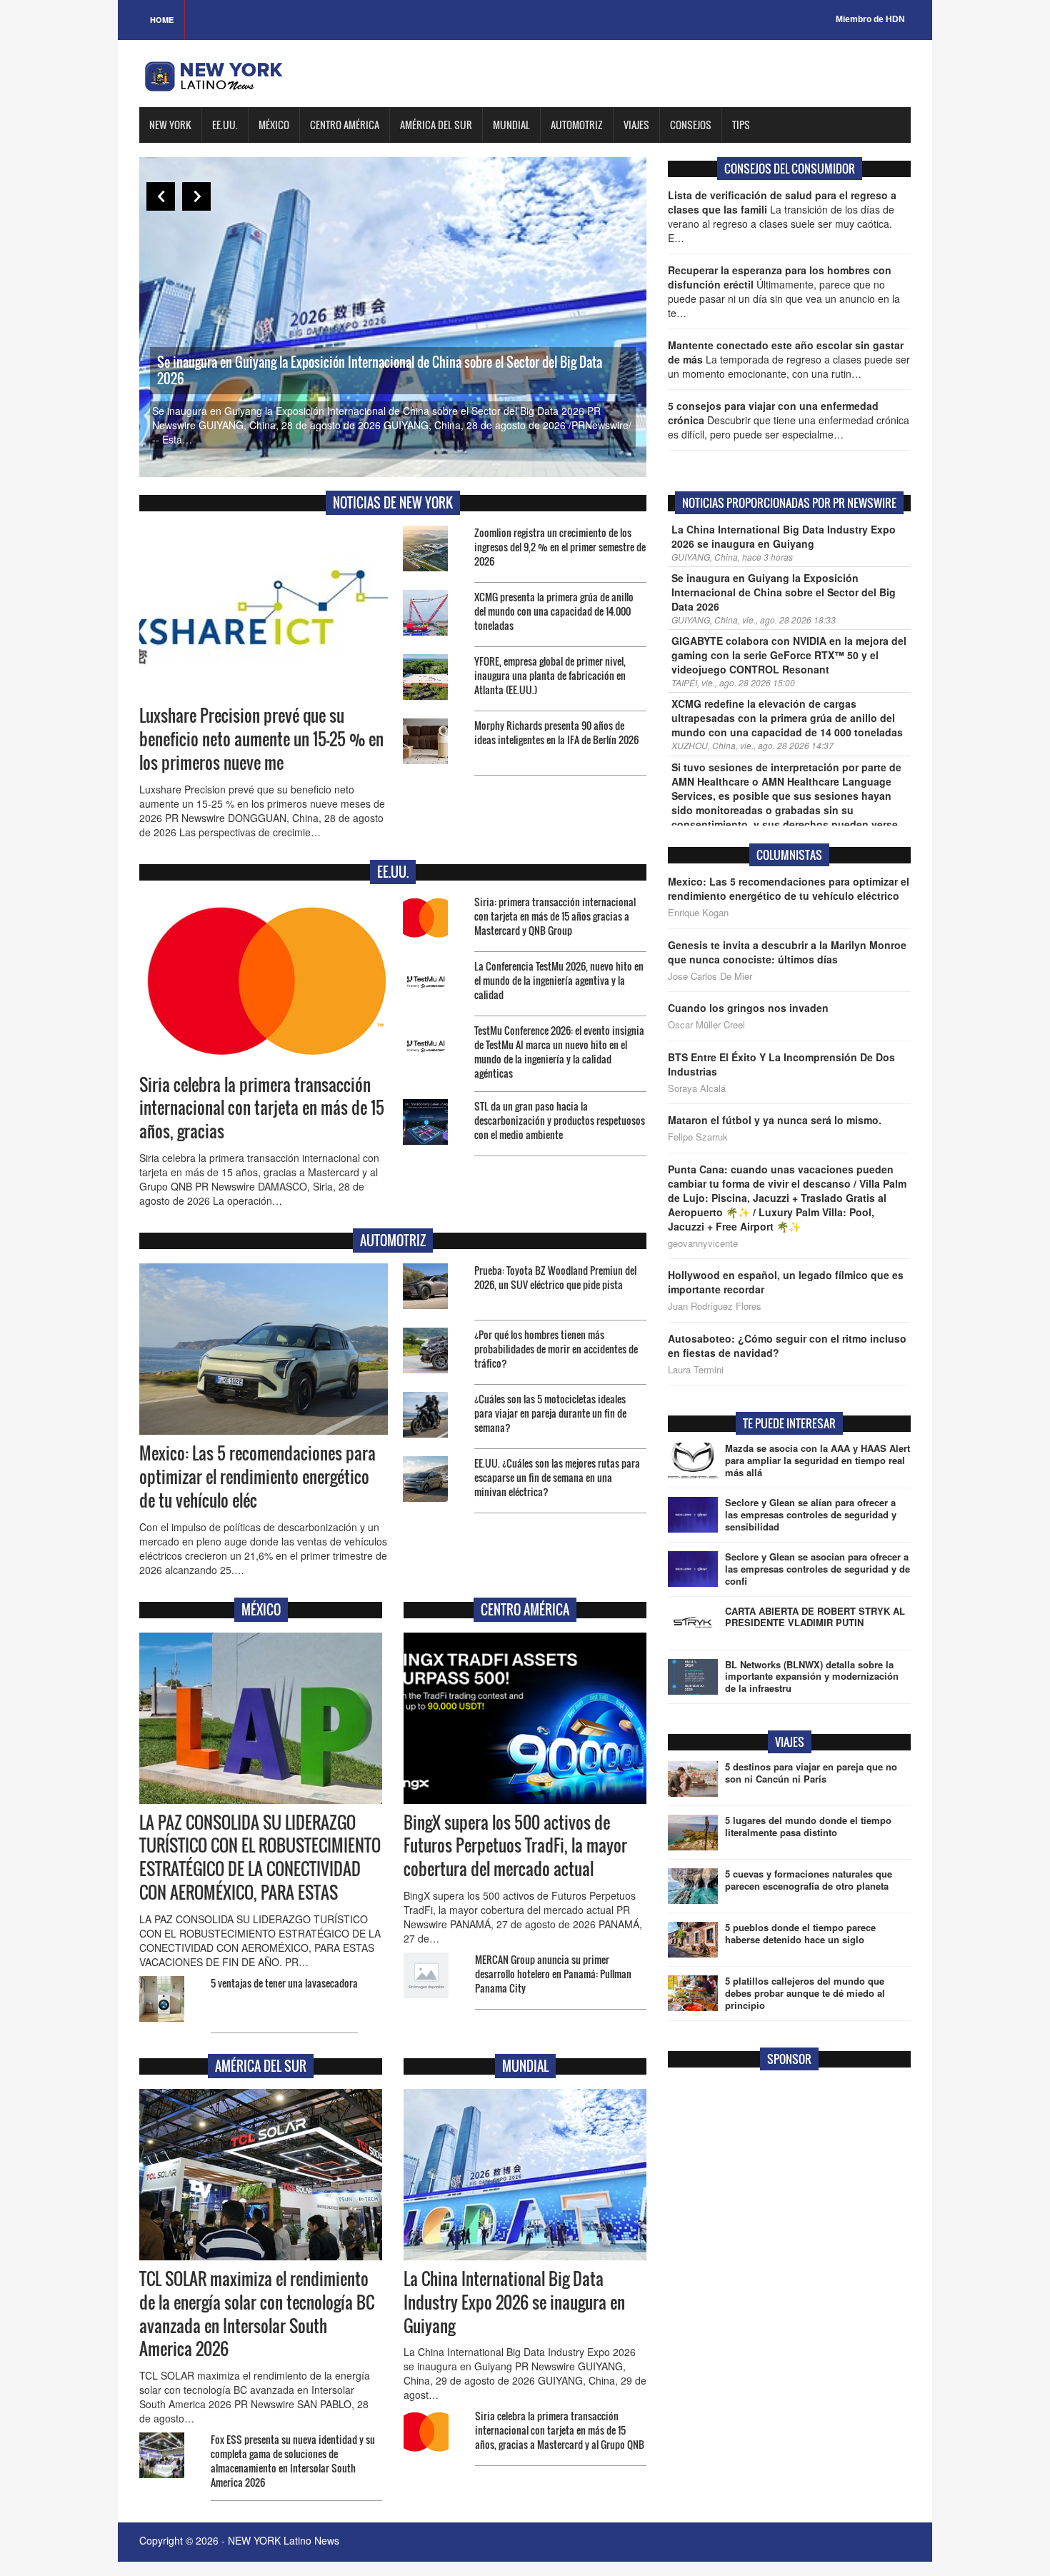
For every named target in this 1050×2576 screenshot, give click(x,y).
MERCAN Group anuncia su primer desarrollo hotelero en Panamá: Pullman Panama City (553, 1974)
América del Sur (436, 125)
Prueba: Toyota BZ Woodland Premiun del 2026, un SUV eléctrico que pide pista (555, 1277)
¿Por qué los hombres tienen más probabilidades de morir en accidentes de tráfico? (556, 1349)
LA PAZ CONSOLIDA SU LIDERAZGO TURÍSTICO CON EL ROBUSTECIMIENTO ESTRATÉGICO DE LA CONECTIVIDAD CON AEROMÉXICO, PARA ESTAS (260, 1858)
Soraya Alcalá (697, 1088)
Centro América (345, 125)
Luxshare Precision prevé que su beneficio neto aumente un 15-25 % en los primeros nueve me (261, 739)
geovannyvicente (703, 1243)
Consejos (691, 125)
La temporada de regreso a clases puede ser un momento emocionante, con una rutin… (789, 359)
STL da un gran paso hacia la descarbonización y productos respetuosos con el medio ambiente (560, 1120)
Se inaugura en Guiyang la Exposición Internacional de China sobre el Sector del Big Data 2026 (380, 370)
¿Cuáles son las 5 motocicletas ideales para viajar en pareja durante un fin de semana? (550, 1413)
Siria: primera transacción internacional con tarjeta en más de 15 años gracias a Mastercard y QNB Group (555, 916)
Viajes (636, 125)
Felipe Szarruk (698, 1137)
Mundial (511, 125)
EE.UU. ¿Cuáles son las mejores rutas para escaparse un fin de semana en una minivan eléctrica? (557, 1477)
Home (162, 20)
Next (196, 196)
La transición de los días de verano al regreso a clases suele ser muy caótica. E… (782, 216)
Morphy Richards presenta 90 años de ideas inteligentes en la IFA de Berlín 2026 (556, 732)
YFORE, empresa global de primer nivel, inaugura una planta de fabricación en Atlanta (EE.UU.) (550, 675)
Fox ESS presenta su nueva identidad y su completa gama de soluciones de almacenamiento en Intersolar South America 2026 (293, 2461)
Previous (161, 196)
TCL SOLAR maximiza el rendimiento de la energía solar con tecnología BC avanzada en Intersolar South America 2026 (257, 2314)
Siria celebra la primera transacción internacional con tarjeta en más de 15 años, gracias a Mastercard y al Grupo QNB (560, 2430)
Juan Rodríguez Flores (715, 1306)
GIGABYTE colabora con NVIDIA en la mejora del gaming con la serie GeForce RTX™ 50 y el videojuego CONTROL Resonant (789, 655)
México (274, 125)
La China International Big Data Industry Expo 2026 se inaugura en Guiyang (514, 2302)
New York (170, 125)
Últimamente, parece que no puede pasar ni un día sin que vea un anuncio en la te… (784, 291)
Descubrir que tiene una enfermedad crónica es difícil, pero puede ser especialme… (789, 420)
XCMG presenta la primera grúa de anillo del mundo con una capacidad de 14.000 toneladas (554, 611)
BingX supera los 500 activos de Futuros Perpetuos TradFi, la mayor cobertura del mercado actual (515, 1846)
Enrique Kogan (698, 913)
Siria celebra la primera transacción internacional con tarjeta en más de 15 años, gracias (262, 1108)
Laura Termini (696, 1370)
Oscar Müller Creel (706, 1025)
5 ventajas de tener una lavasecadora (284, 1983)
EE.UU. (225, 125)
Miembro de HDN (870, 19)
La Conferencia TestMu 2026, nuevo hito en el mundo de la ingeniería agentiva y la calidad (559, 980)
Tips (741, 125)
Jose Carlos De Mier (710, 976)
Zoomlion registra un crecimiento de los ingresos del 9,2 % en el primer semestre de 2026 (560, 547)
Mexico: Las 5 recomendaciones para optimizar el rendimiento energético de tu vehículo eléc (257, 1477)
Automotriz (577, 125)
